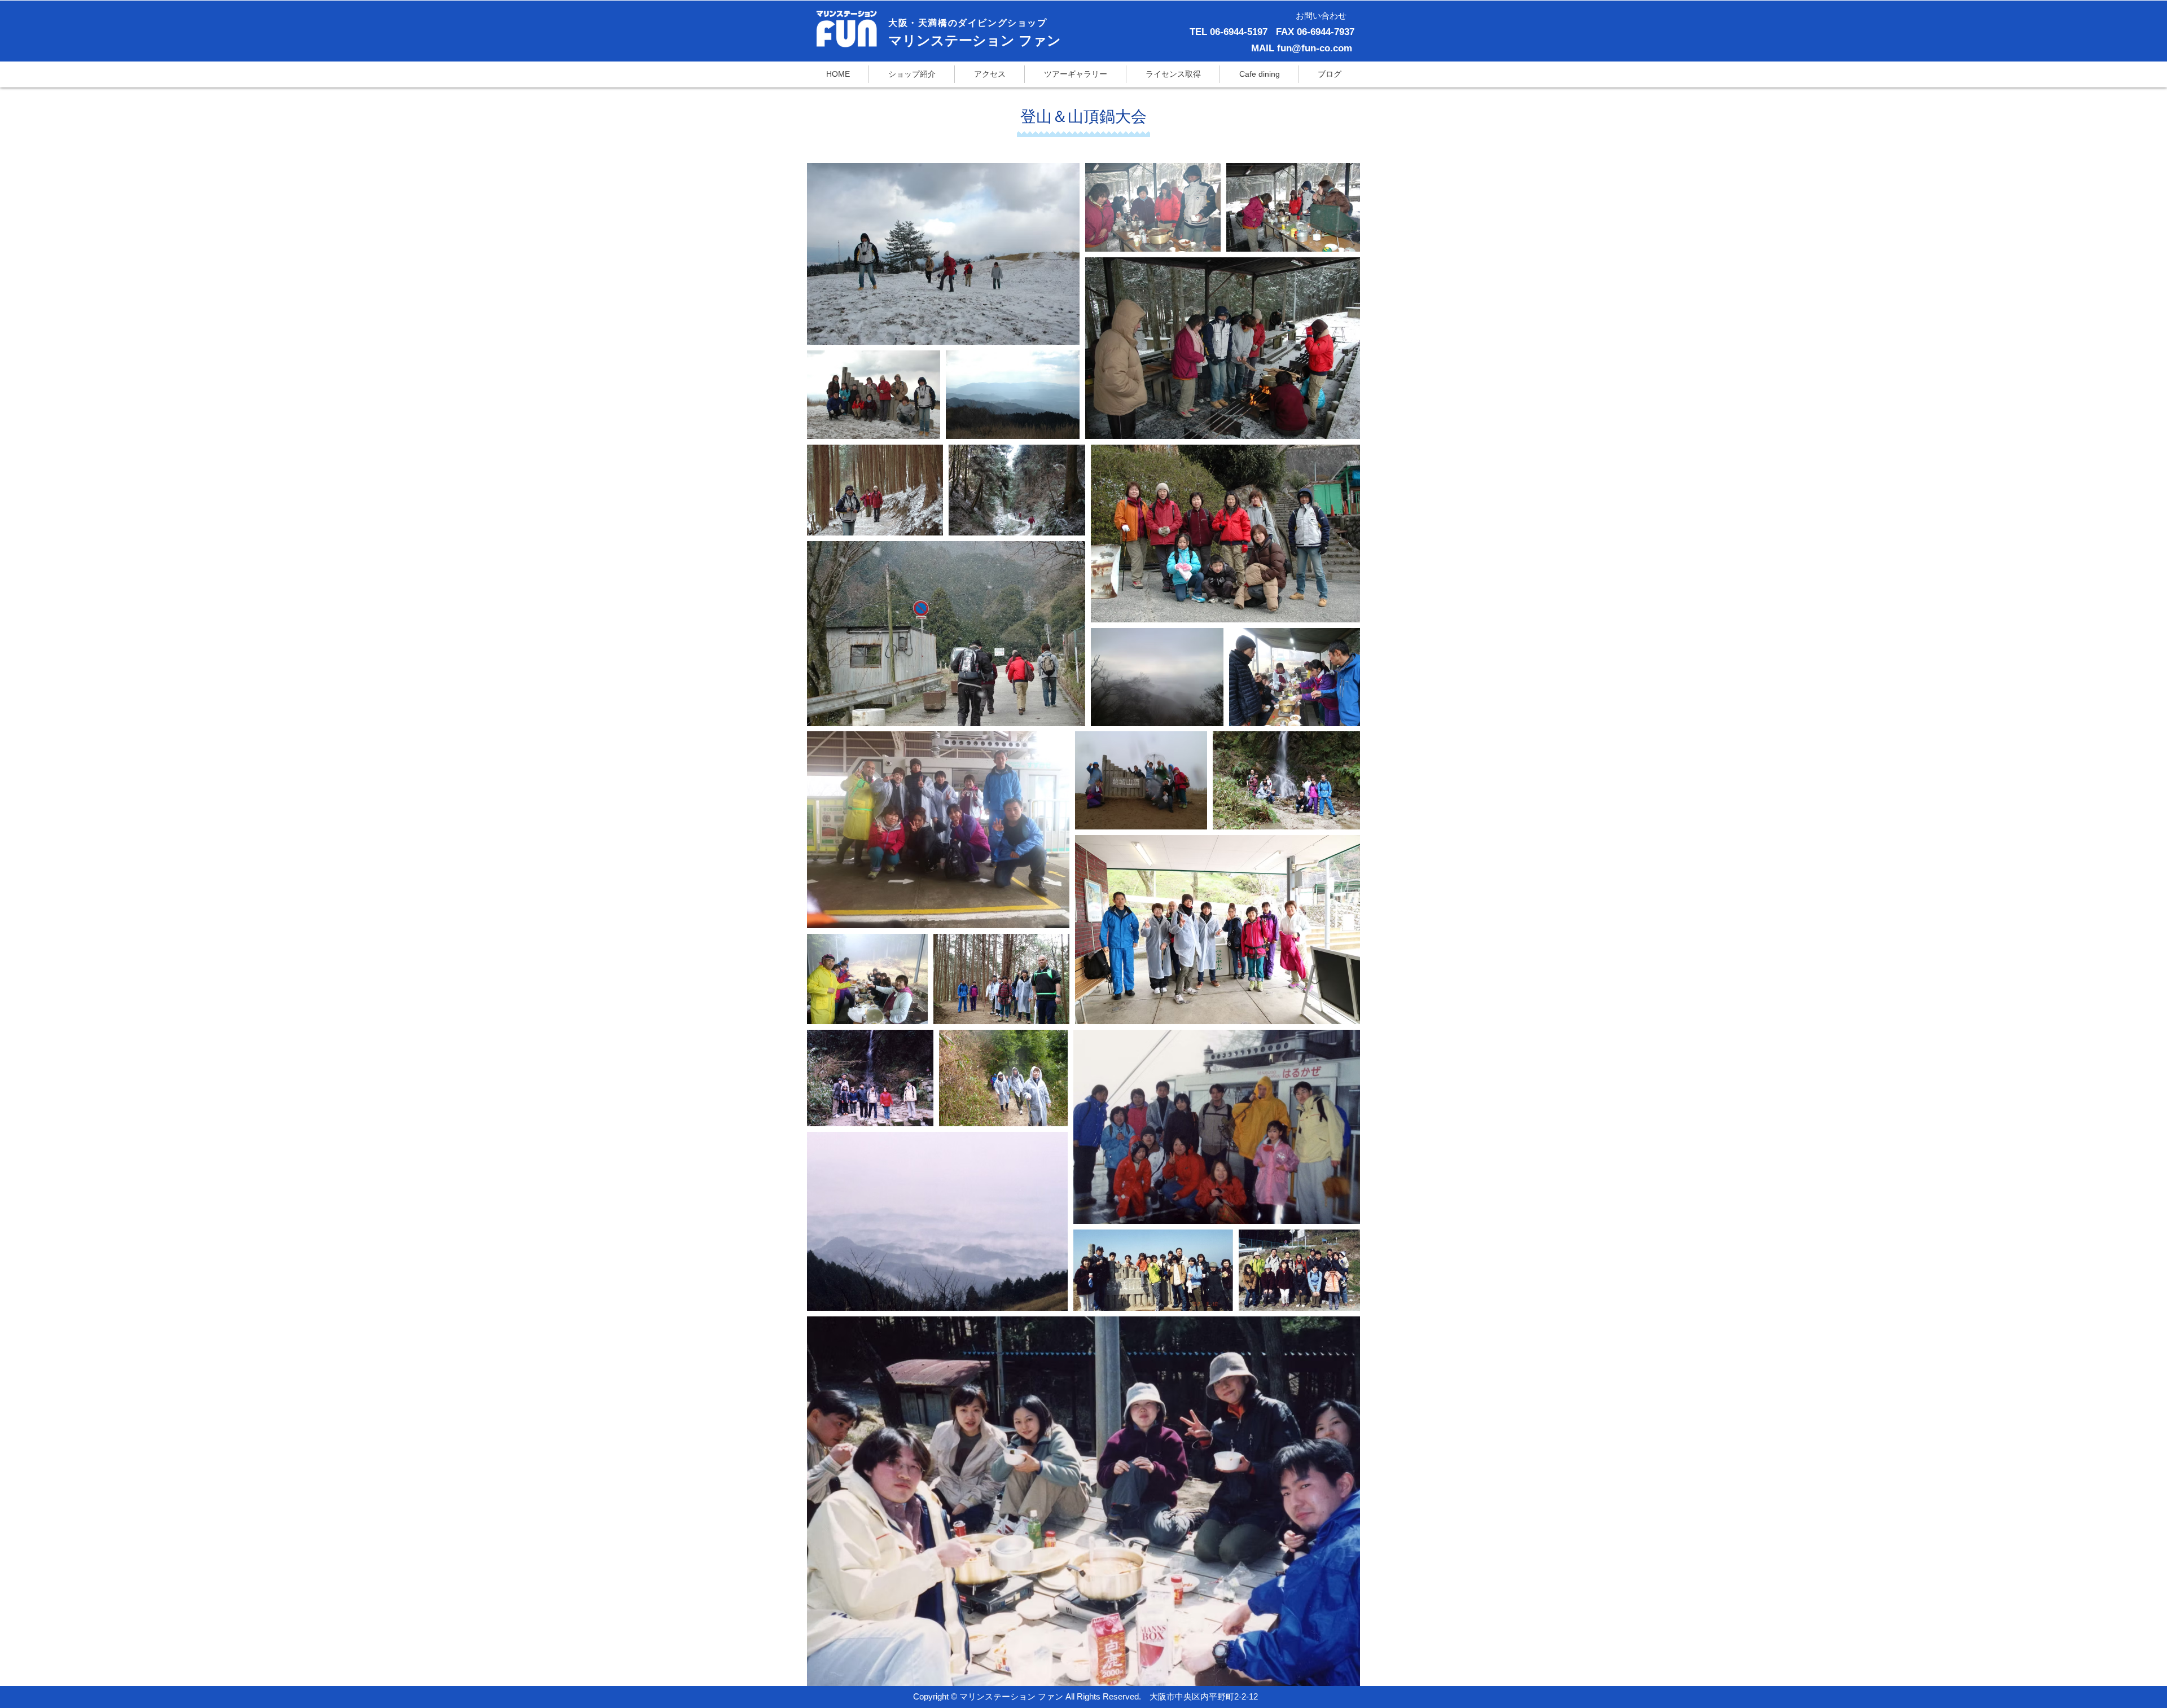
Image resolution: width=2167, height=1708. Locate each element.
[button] (1173, 74)
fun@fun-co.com (1315, 48)
